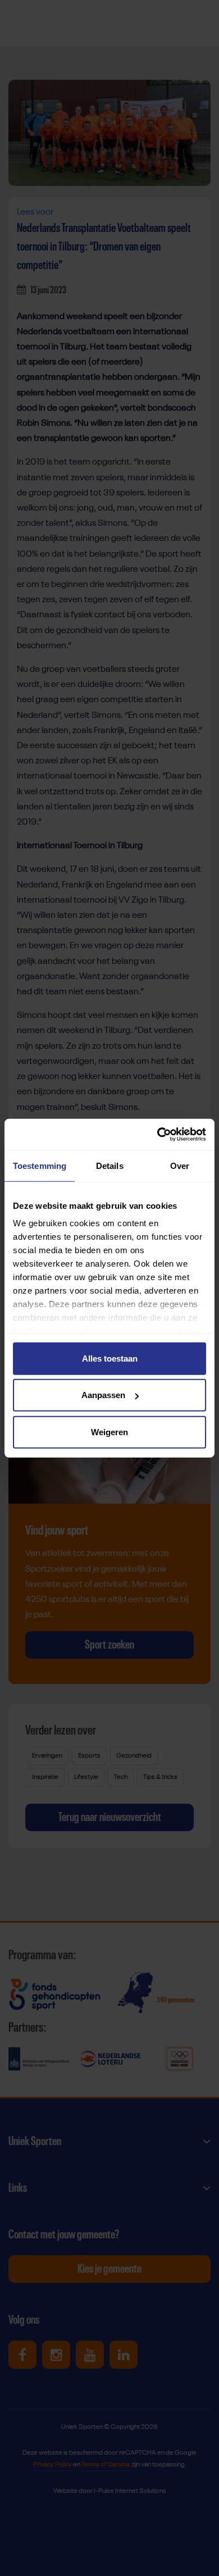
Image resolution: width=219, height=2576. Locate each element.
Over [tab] (180, 1165)
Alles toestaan (110, 1358)
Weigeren (109, 1432)
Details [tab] (110, 1165)
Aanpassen (103, 1395)
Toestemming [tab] (40, 1165)
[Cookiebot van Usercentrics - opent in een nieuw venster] (158, 1135)
